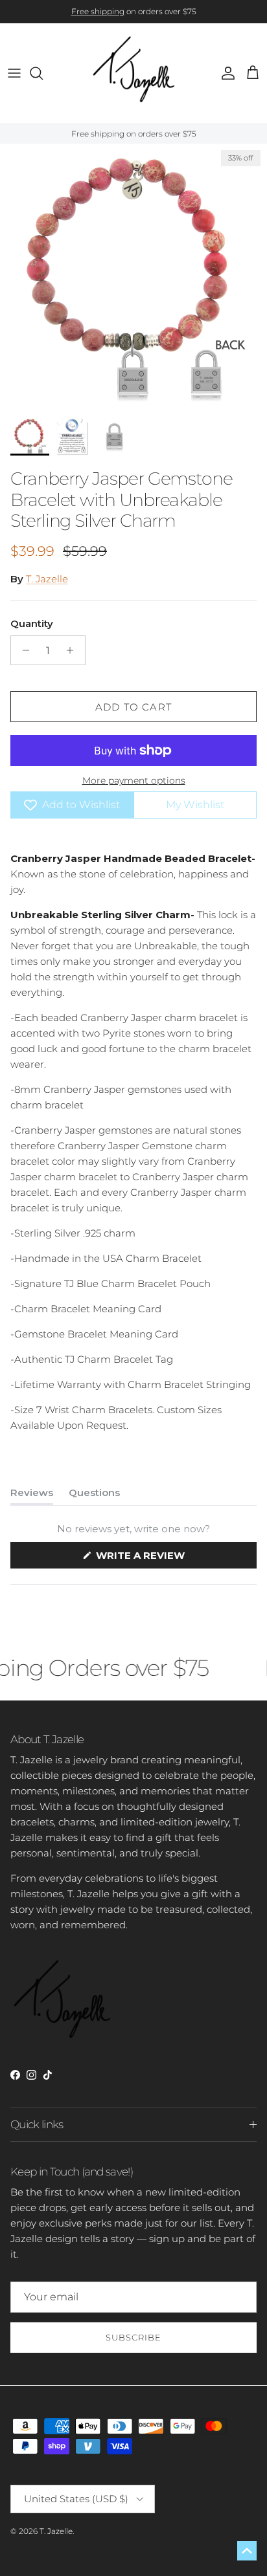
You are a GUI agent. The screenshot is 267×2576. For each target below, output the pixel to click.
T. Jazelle (47, 579)
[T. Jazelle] (134, 73)
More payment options (134, 781)
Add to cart (133, 707)
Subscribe (133, 2337)
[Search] (43, 73)
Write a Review (165, 1558)
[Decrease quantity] (22, 650)
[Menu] (14, 73)
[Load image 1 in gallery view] (133, 277)
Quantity (32, 623)
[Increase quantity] (74, 650)
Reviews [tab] (32, 1495)
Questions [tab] (94, 1495)
